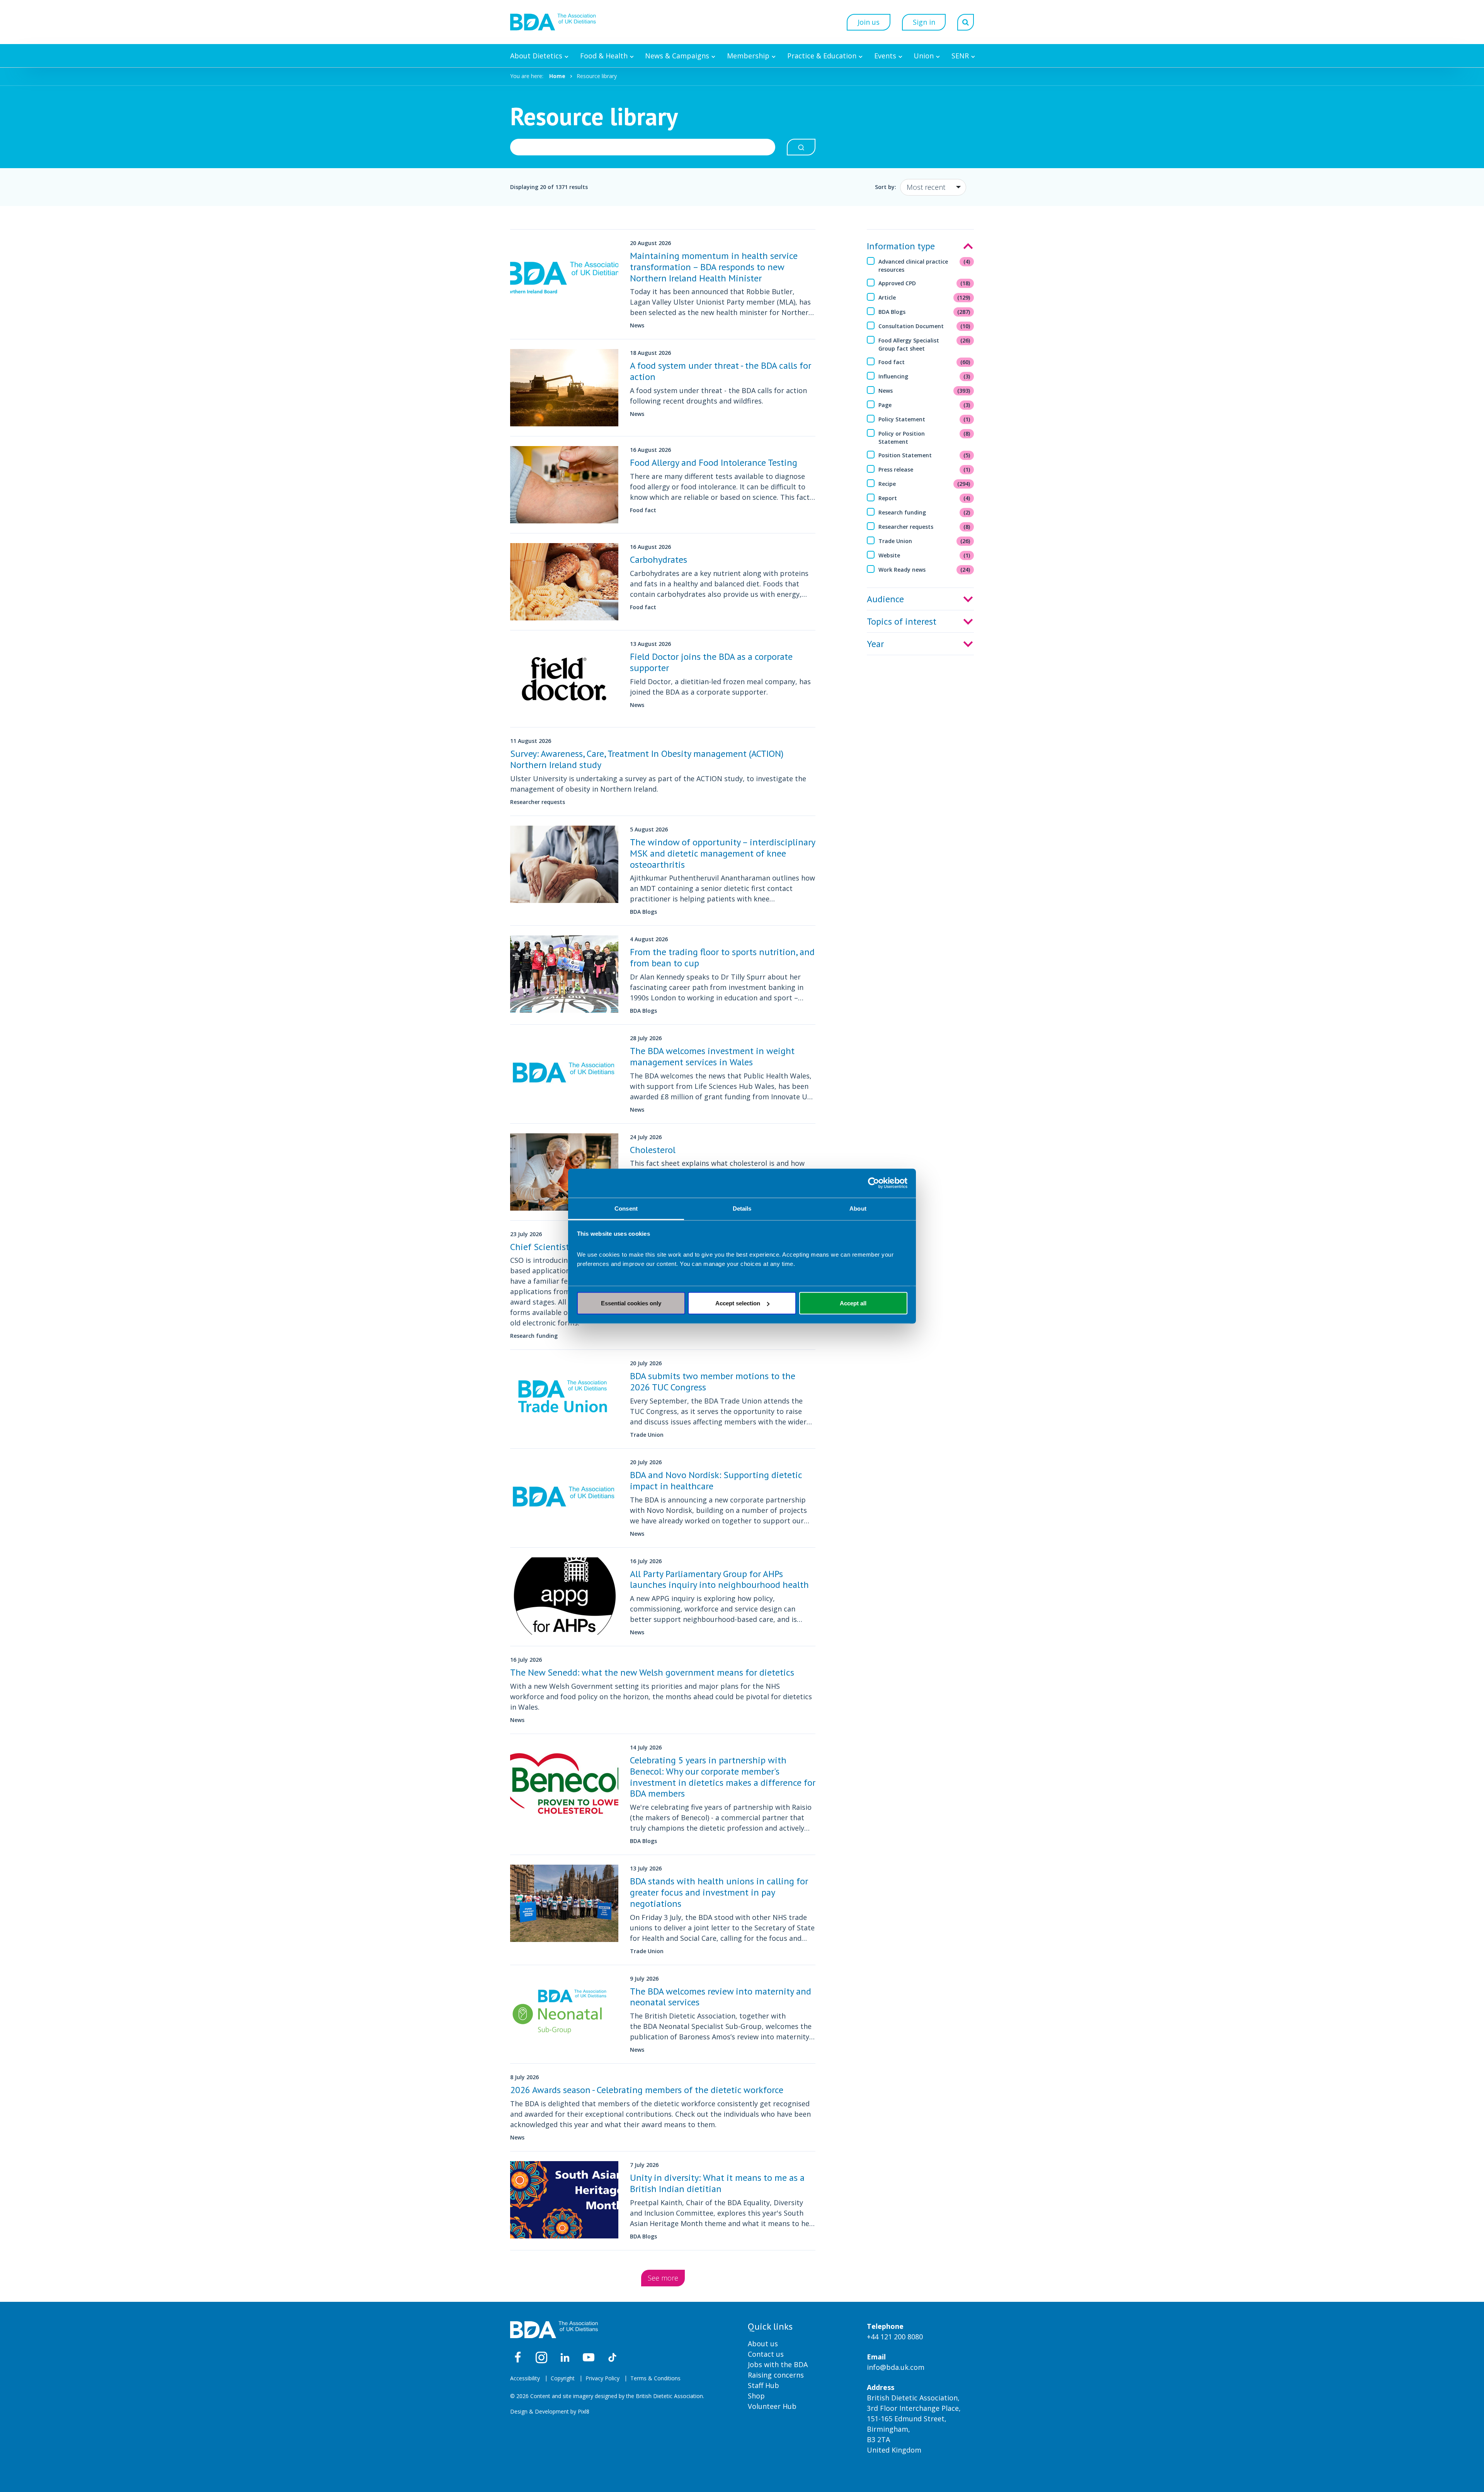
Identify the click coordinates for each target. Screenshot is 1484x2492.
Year (875, 644)
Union (924, 56)
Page (924, 405)
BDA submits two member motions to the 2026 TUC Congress (713, 1381)
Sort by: (886, 187)
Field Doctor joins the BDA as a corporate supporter (711, 662)
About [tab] (858, 1208)
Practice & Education (822, 56)
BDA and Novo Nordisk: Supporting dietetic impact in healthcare (716, 1480)
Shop (756, 2396)
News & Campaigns (677, 56)
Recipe (924, 484)
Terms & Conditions (655, 2378)
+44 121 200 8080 (895, 2337)
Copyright (563, 2378)
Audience (885, 599)
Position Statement (924, 455)
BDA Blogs (924, 312)
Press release (924, 469)
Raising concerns (776, 2375)
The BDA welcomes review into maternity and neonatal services (721, 1997)
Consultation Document (924, 326)
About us (763, 2344)
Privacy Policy (602, 2378)
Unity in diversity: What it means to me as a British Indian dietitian (717, 2183)
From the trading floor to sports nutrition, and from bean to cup (722, 957)
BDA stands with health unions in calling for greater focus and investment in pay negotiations (719, 1892)
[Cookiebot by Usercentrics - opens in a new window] (874, 1183)
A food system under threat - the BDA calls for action (721, 371)
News (924, 391)
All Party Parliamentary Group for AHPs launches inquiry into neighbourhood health (719, 1579)
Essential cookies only (631, 1303)
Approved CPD (924, 283)
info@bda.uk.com (896, 2367)
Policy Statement (924, 419)
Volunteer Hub (772, 2406)
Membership (748, 56)
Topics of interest (902, 621)
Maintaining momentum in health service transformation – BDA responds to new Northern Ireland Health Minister (714, 267)
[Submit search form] (801, 147)
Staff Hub (763, 2385)
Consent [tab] (626, 1208)
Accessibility (525, 2378)
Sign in (924, 22)
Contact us (766, 2354)
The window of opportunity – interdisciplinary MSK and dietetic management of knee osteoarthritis (722, 853)
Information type (901, 246)
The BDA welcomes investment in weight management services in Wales (712, 1056)
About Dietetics (536, 56)
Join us (869, 22)
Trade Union (924, 541)
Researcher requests (924, 527)
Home (557, 76)
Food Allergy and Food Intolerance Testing (714, 462)
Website (924, 555)
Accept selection (738, 1303)
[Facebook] (518, 2357)
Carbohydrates (659, 560)
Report (924, 498)
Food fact (924, 362)
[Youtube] (589, 2357)
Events (885, 56)
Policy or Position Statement (924, 438)
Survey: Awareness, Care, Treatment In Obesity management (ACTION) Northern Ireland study (647, 759)
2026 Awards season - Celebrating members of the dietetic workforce (647, 2090)
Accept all (853, 1303)
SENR (960, 56)
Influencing (924, 376)
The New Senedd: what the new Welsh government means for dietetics (652, 1672)
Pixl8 (584, 2411)
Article (924, 297)
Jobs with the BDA (778, 2364)
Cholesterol (653, 1150)
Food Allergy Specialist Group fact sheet (924, 344)
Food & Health (604, 56)
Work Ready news (924, 570)
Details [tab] (742, 1208)
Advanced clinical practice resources (924, 266)
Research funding (924, 512)
